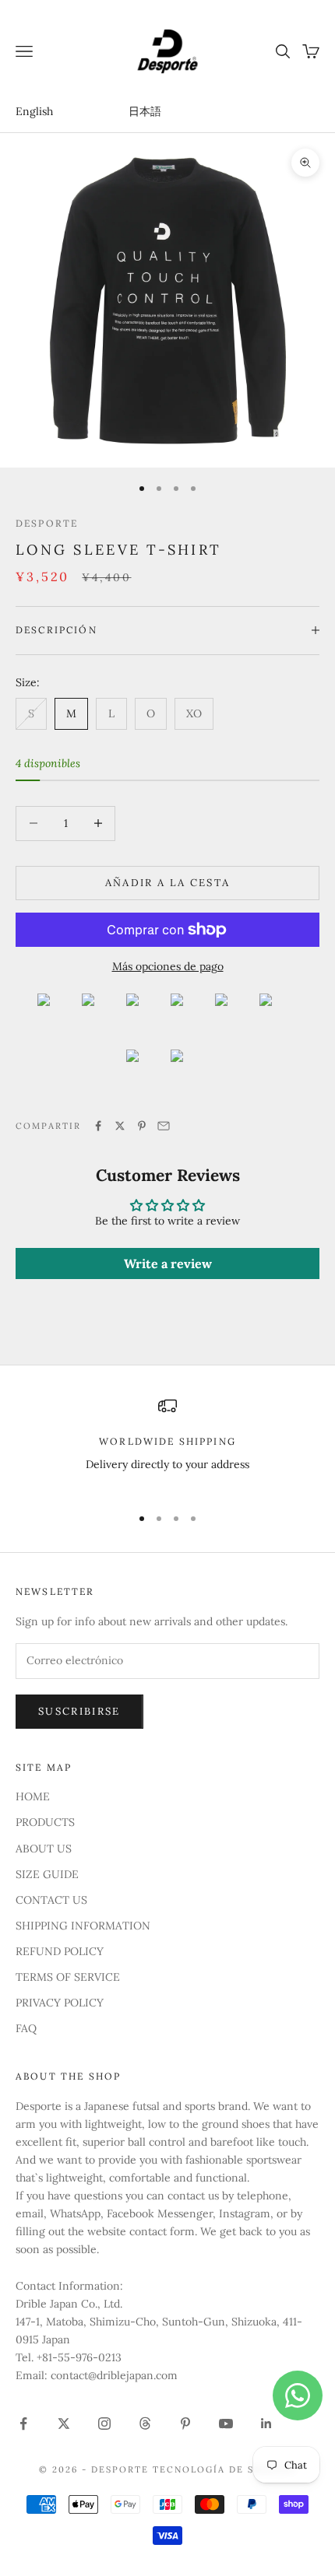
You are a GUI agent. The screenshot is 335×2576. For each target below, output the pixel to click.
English (34, 111)
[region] (167, 1444)
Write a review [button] (168, 1263)
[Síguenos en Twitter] (64, 2424)
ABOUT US (44, 1849)
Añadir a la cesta (168, 883)
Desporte (47, 523)
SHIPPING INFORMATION (83, 1926)
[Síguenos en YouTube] (226, 2424)
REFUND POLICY (60, 1951)
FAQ (26, 2028)
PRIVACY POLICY (60, 2003)
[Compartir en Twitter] (120, 1126)
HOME (33, 1796)
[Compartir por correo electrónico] (164, 1126)
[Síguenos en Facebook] (23, 2424)
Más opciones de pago (168, 966)
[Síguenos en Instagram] (104, 2424)
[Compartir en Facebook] (98, 1126)
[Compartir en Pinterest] (142, 1126)
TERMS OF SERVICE (68, 1977)
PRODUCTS (45, 1822)
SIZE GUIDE (47, 1874)
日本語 (145, 111)
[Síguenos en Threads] (145, 2424)
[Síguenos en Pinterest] (185, 2424)
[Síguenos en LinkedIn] (266, 2424)
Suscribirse (79, 1711)
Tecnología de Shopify (224, 2469)
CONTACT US (51, 1900)
